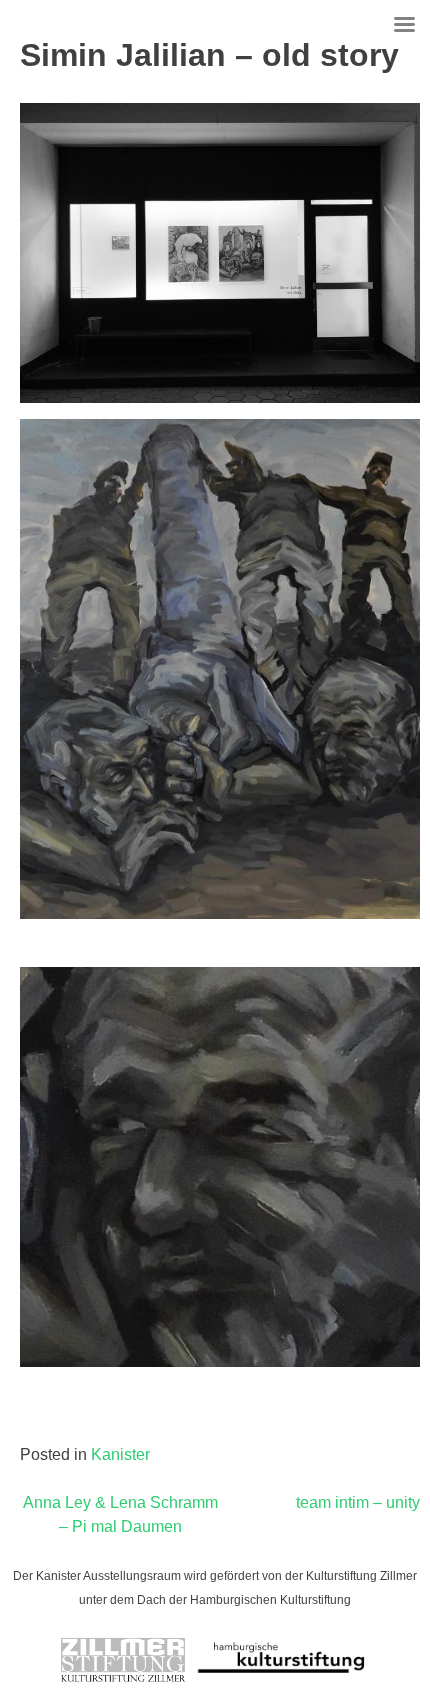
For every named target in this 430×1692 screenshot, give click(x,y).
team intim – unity (358, 1502)
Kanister (120, 1454)
